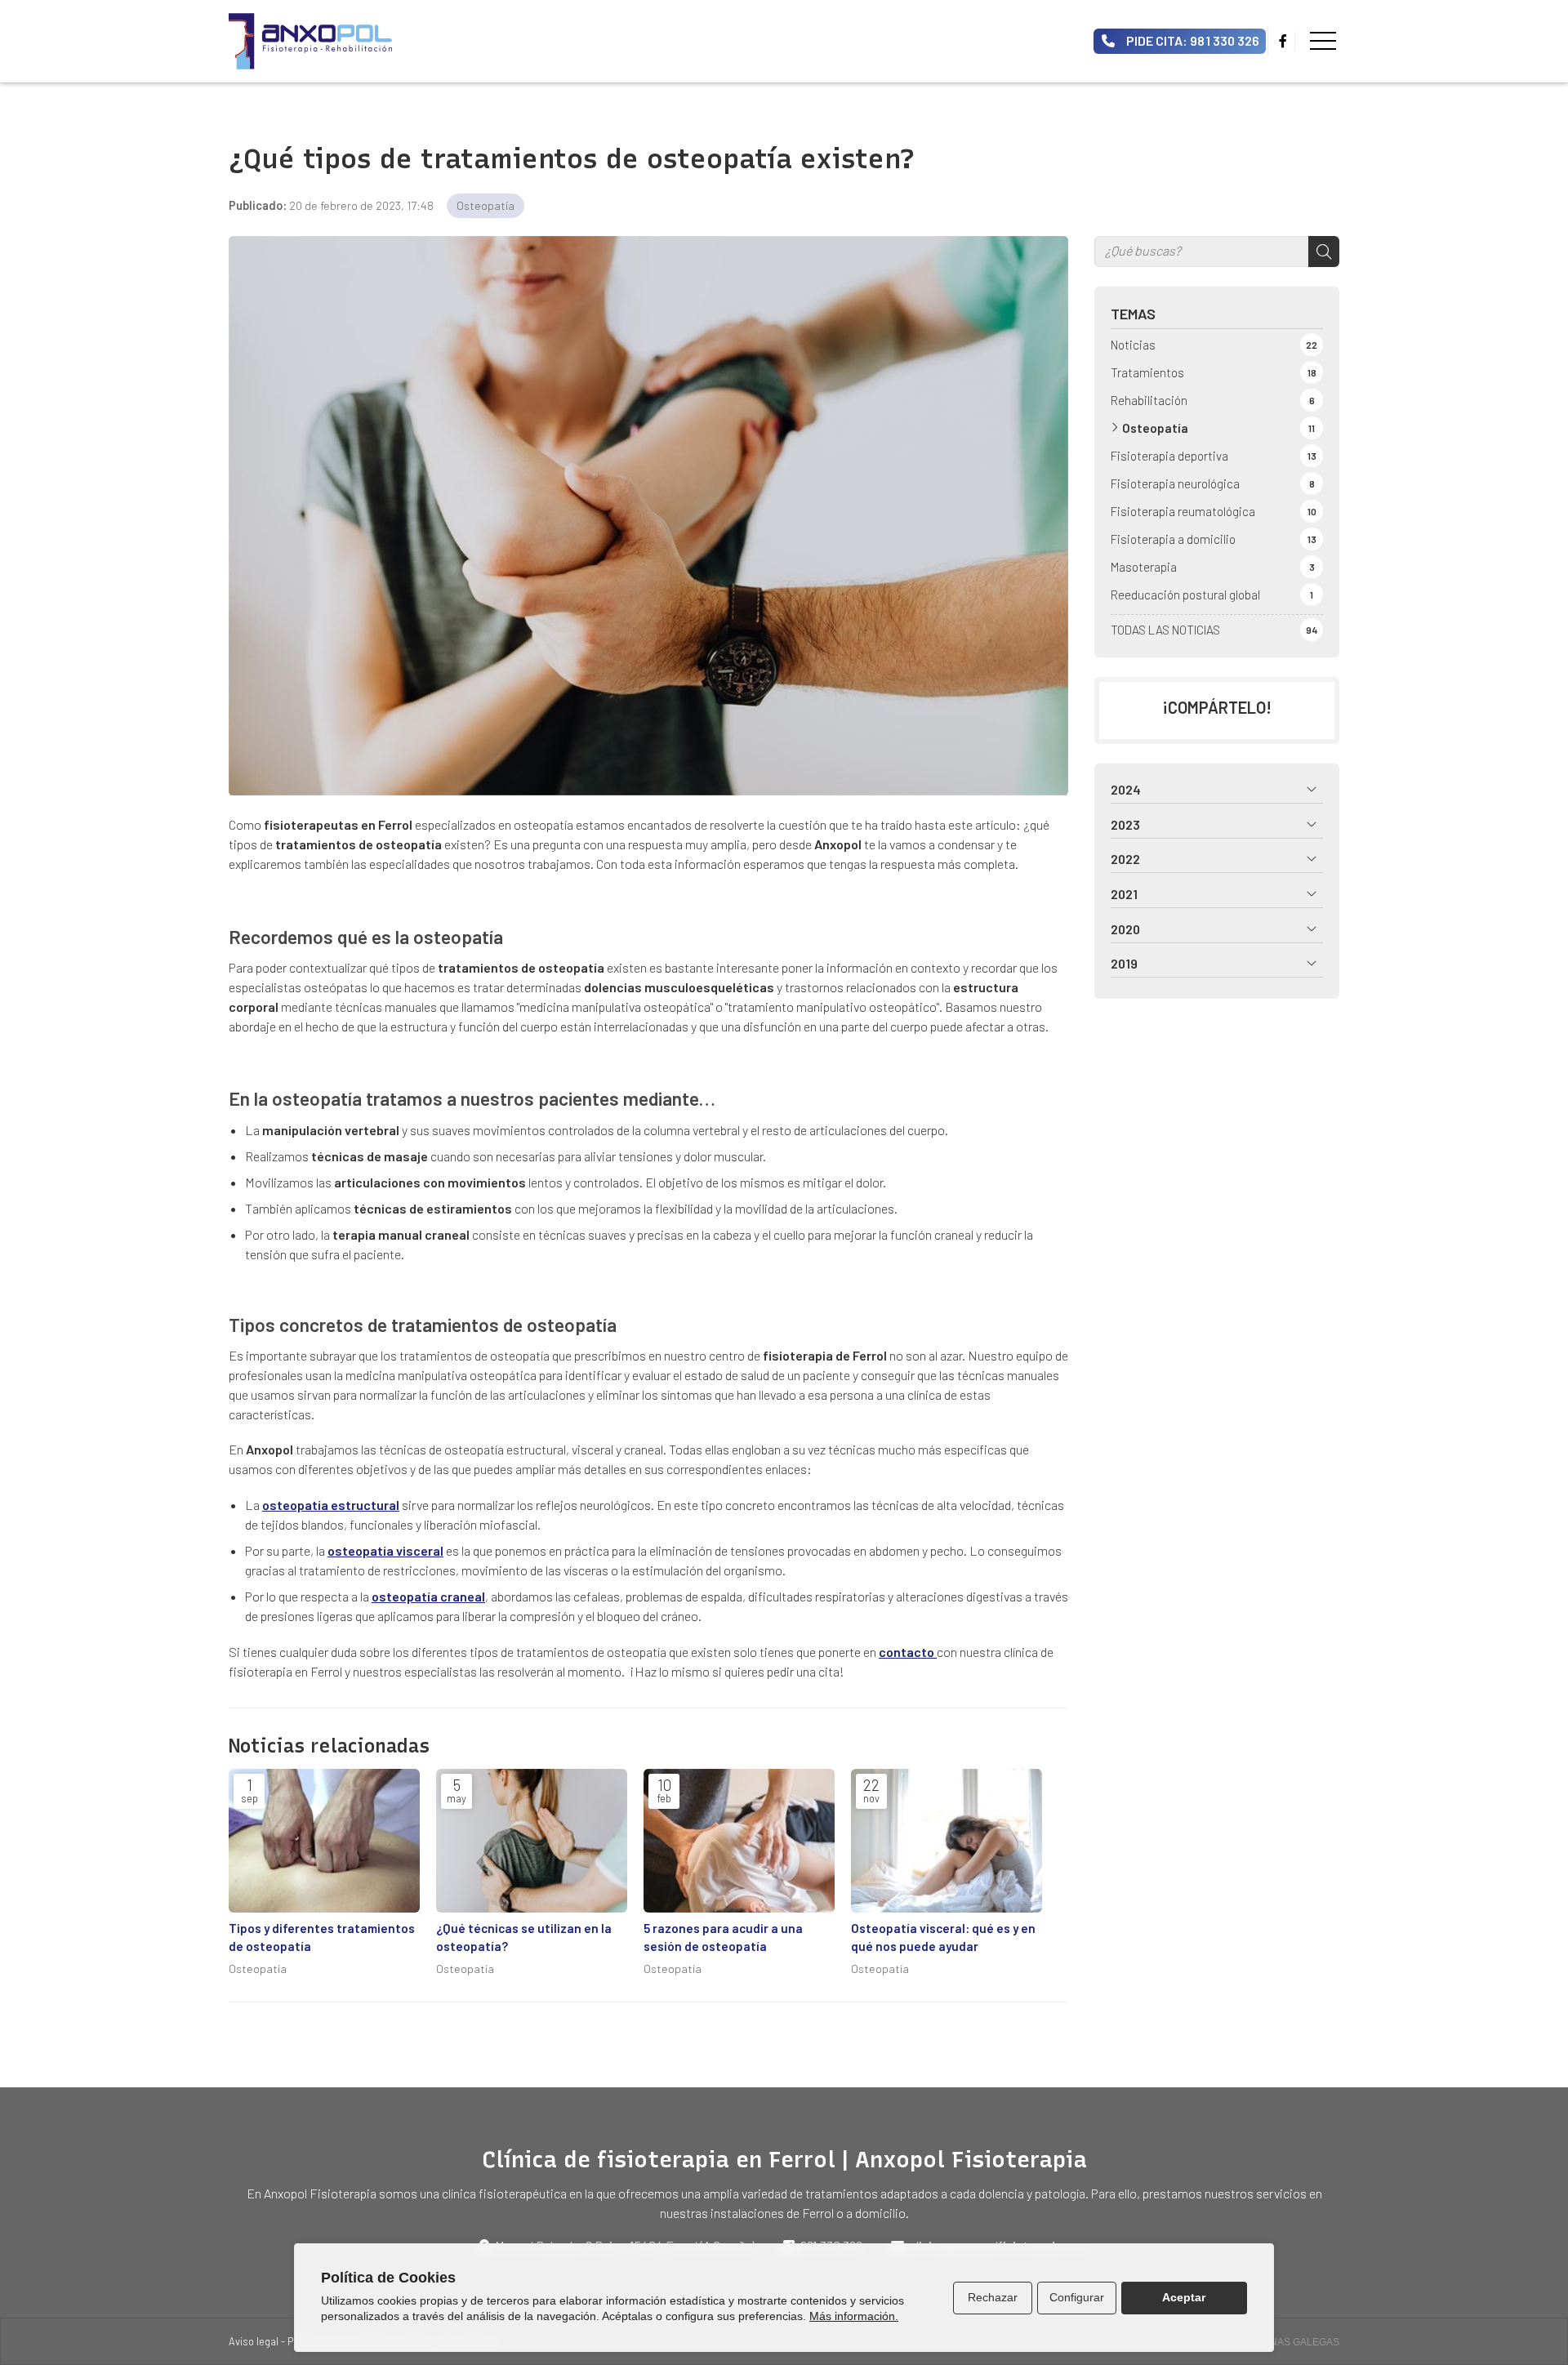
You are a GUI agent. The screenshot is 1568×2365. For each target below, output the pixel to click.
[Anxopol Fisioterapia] (310, 41)
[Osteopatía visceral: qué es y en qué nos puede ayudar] (947, 1841)
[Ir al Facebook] (1283, 41)
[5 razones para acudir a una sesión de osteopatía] (739, 1841)
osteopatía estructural (331, 1505)
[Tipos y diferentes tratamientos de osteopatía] (324, 1841)
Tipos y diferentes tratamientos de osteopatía (322, 1937)
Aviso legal (254, 2341)
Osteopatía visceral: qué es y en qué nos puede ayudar (943, 1937)
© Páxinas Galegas (1289, 2342)
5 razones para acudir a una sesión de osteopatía (723, 1937)
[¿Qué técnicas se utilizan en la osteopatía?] (532, 1841)
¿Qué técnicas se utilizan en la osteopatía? (524, 1937)
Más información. (854, 2316)
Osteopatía (486, 205)
